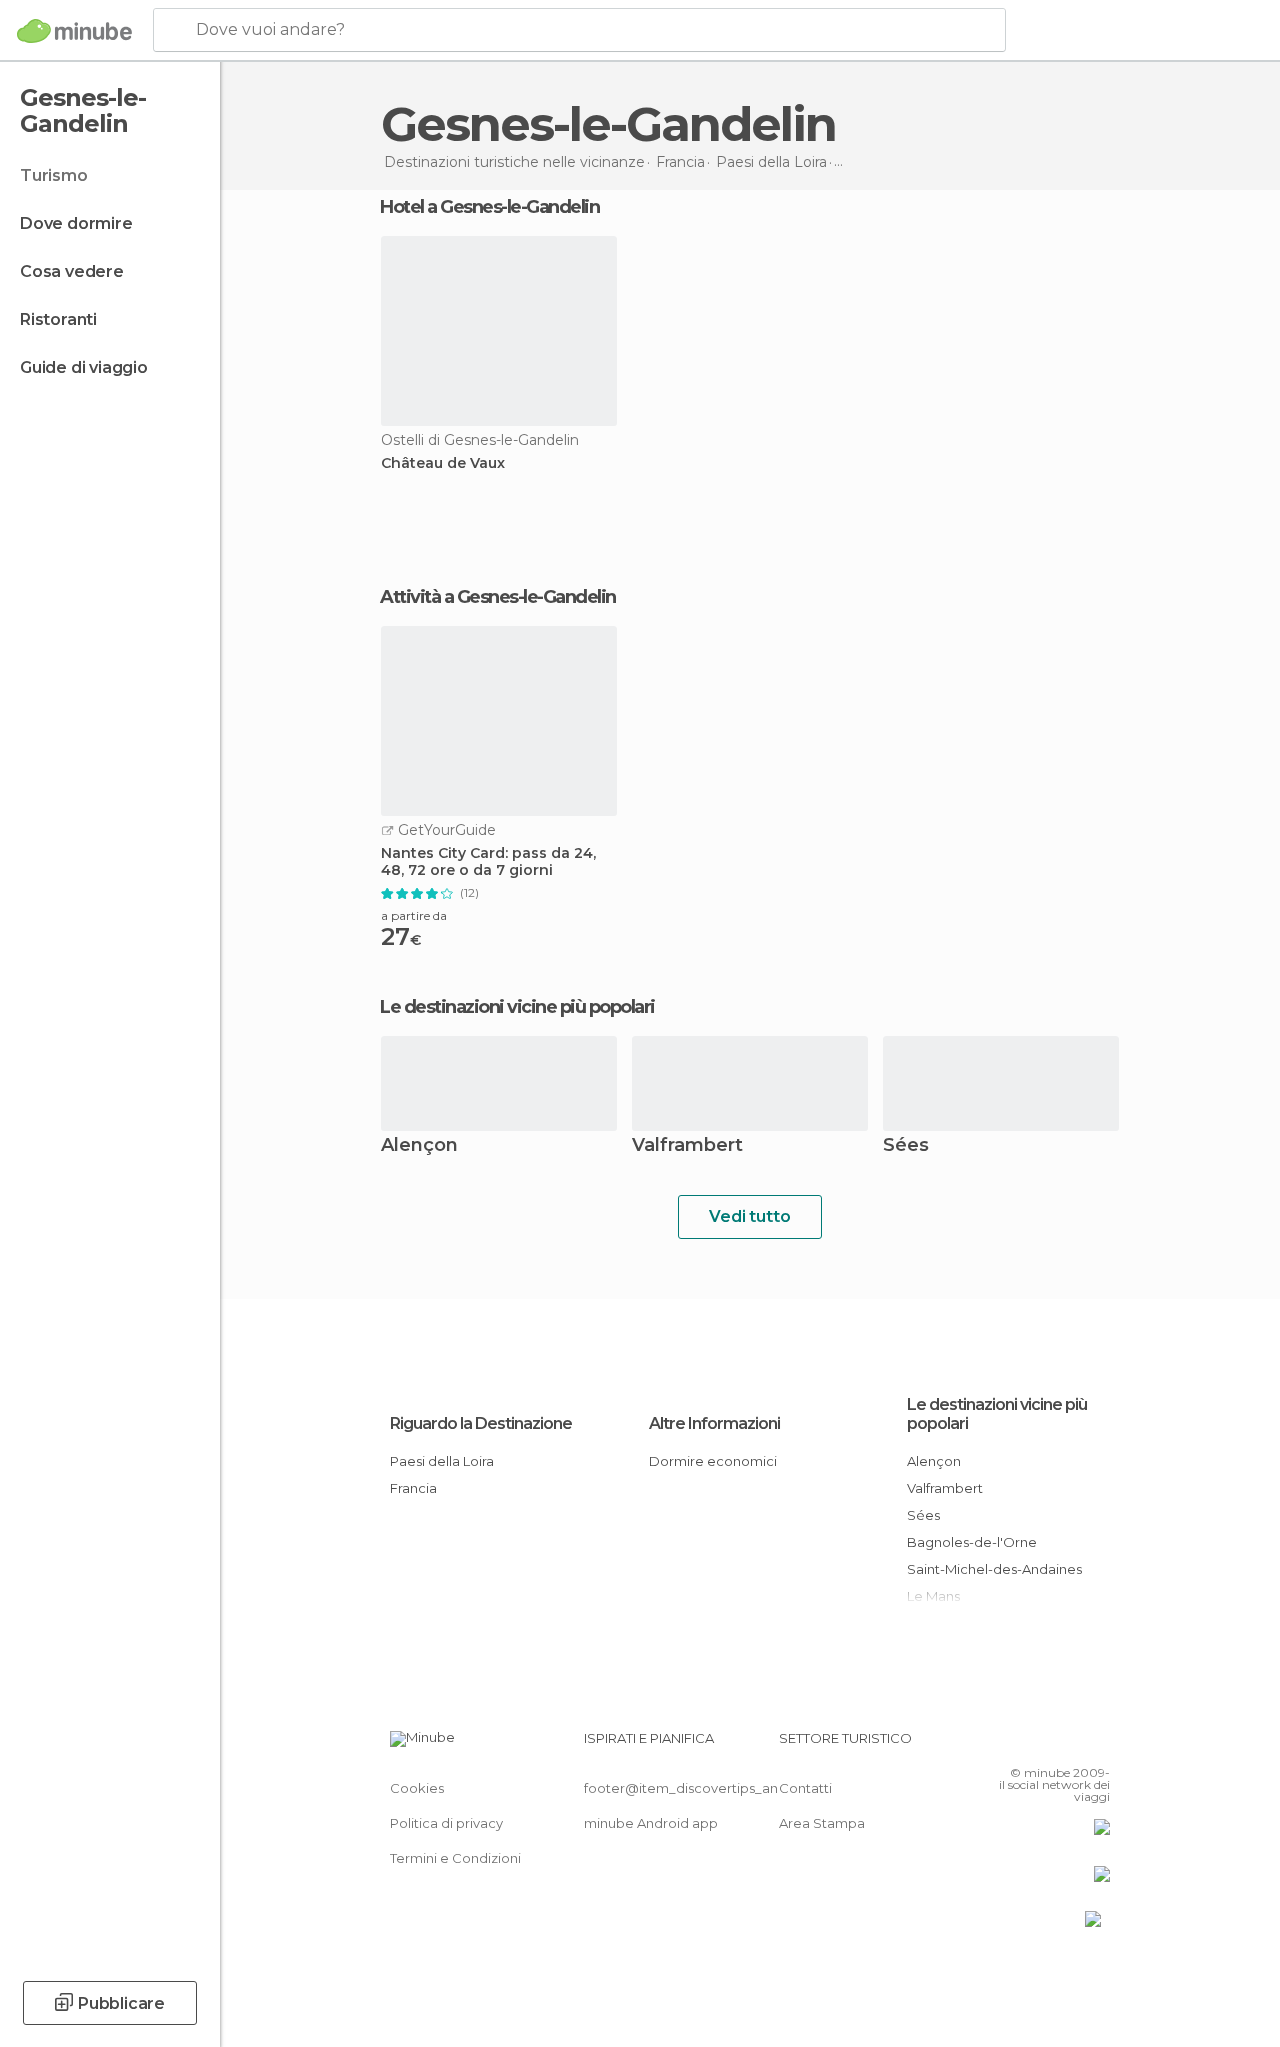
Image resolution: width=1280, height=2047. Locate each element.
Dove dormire (76, 223)
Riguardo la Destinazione (481, 1423)
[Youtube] (1097, 1744)
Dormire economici (713, 1461)
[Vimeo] (1071, 1744)
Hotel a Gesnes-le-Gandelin (489, 207)
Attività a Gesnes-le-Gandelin (498, 597)
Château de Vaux (443, 463)
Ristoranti (58, 319)
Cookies (417, 1788)
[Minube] (74, 31)
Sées (906, 1146)
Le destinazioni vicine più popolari (517, 1007)
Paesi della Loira (442, 1461)
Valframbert (687, 1146)
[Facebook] (1019, 1744)
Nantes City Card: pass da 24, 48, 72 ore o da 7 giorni (488, 862)
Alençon (419, 1146)
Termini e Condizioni (455, 1858)
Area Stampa (822, 1823)
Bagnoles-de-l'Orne (972, 1542)
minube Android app (651, 1823)
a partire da (414, 915)
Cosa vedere (72, 271)
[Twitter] (1045, 1744)
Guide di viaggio (84, 367)
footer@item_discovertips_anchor (696, 1788)
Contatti (805, 1788)
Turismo (54, 175)
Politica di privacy (446, 1823)
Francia (413, 1488)
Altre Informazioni (714, 1423)
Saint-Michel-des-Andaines (994, 1569)
